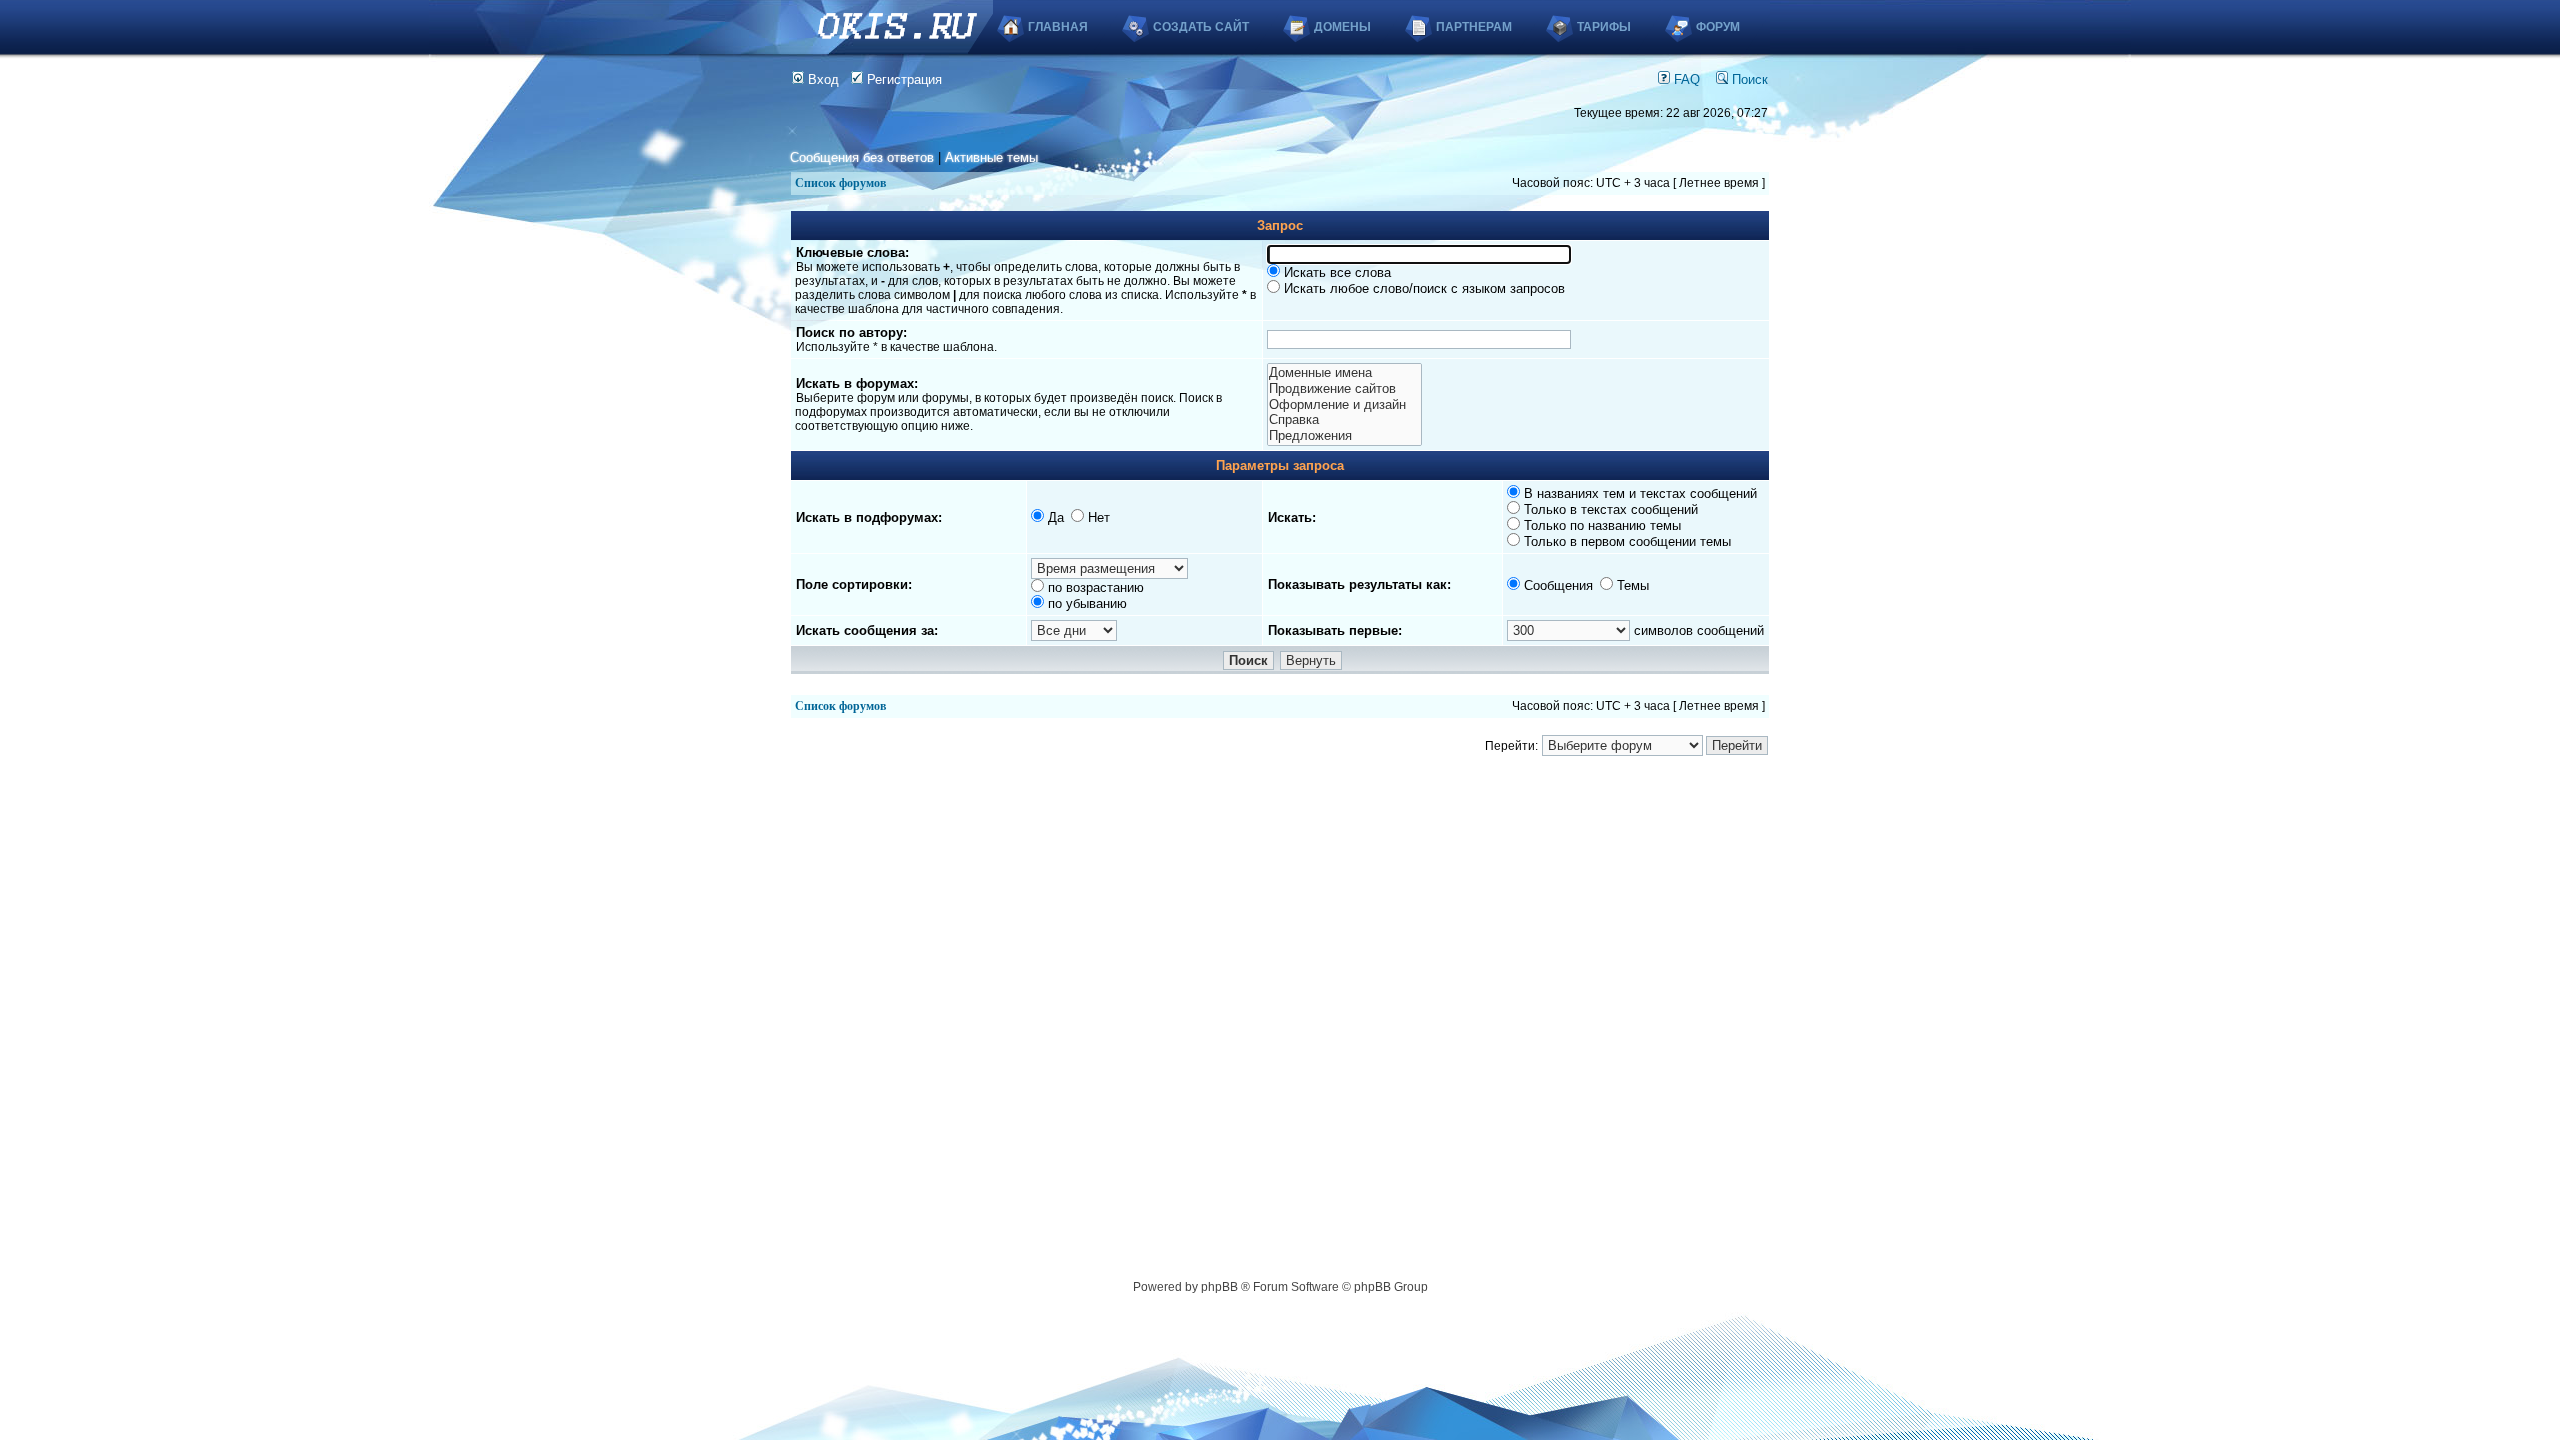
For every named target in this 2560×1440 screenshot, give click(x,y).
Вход (821, 79)
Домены (1342, 27)
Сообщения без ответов (862, 157)
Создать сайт (1201, 27)
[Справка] (1344, 420)
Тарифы (1604, 27)
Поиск (1748, 79)
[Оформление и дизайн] (1344, 405)
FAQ (1685, 79)
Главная (1058, 27)
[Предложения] (1344, 436)
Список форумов (840, 183)
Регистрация (902, 79)
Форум (1718, 27)
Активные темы (991, 157)
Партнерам (1474, 27)
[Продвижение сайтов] (1344, 389)
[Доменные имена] (1344, 373)
